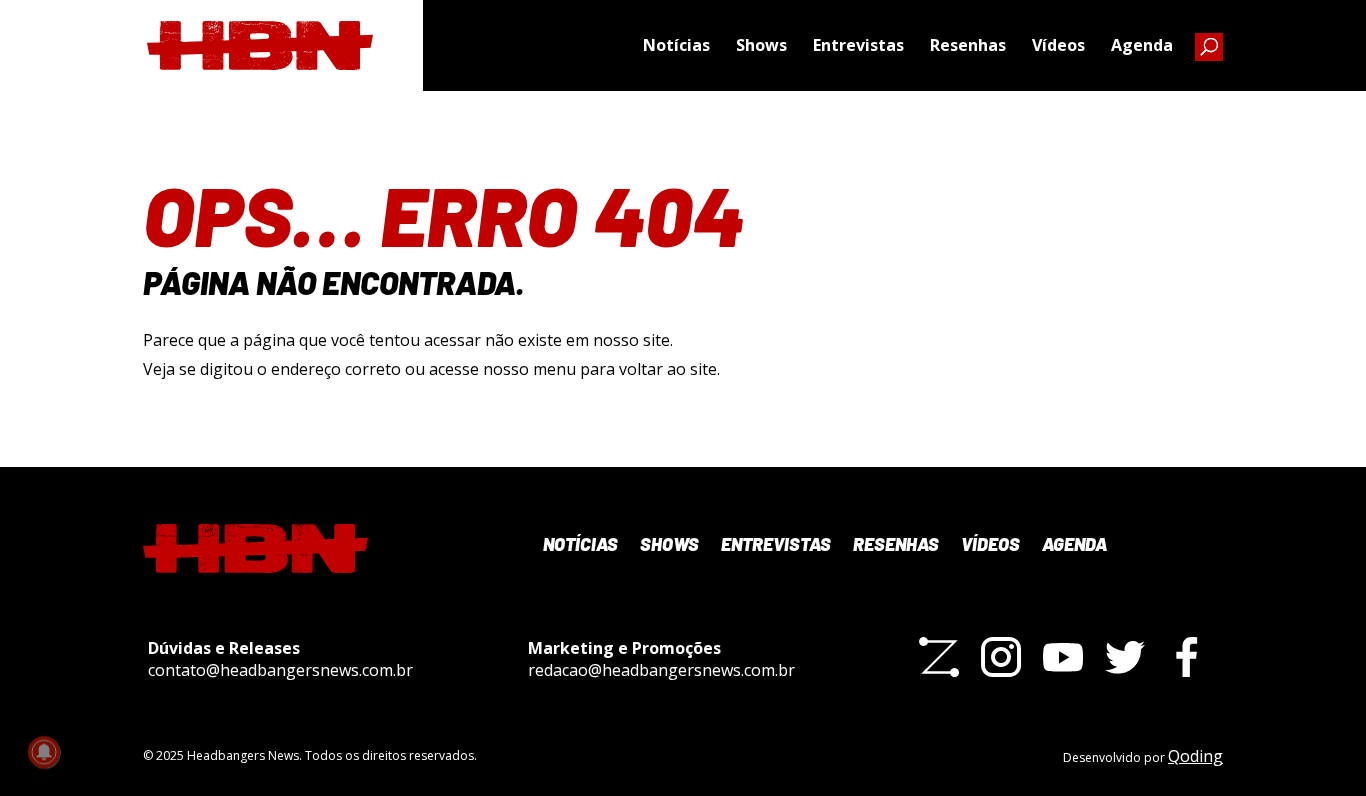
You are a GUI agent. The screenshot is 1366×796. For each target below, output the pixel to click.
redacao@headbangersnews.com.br (661, 670)
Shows (761, 45)
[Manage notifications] (44, 752)
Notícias (676, 45)
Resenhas (968, 45)
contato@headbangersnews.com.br (280, 670)
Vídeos (1058, 45)
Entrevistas (858, 45)
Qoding (1195, 756)
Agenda (1142, 45)
